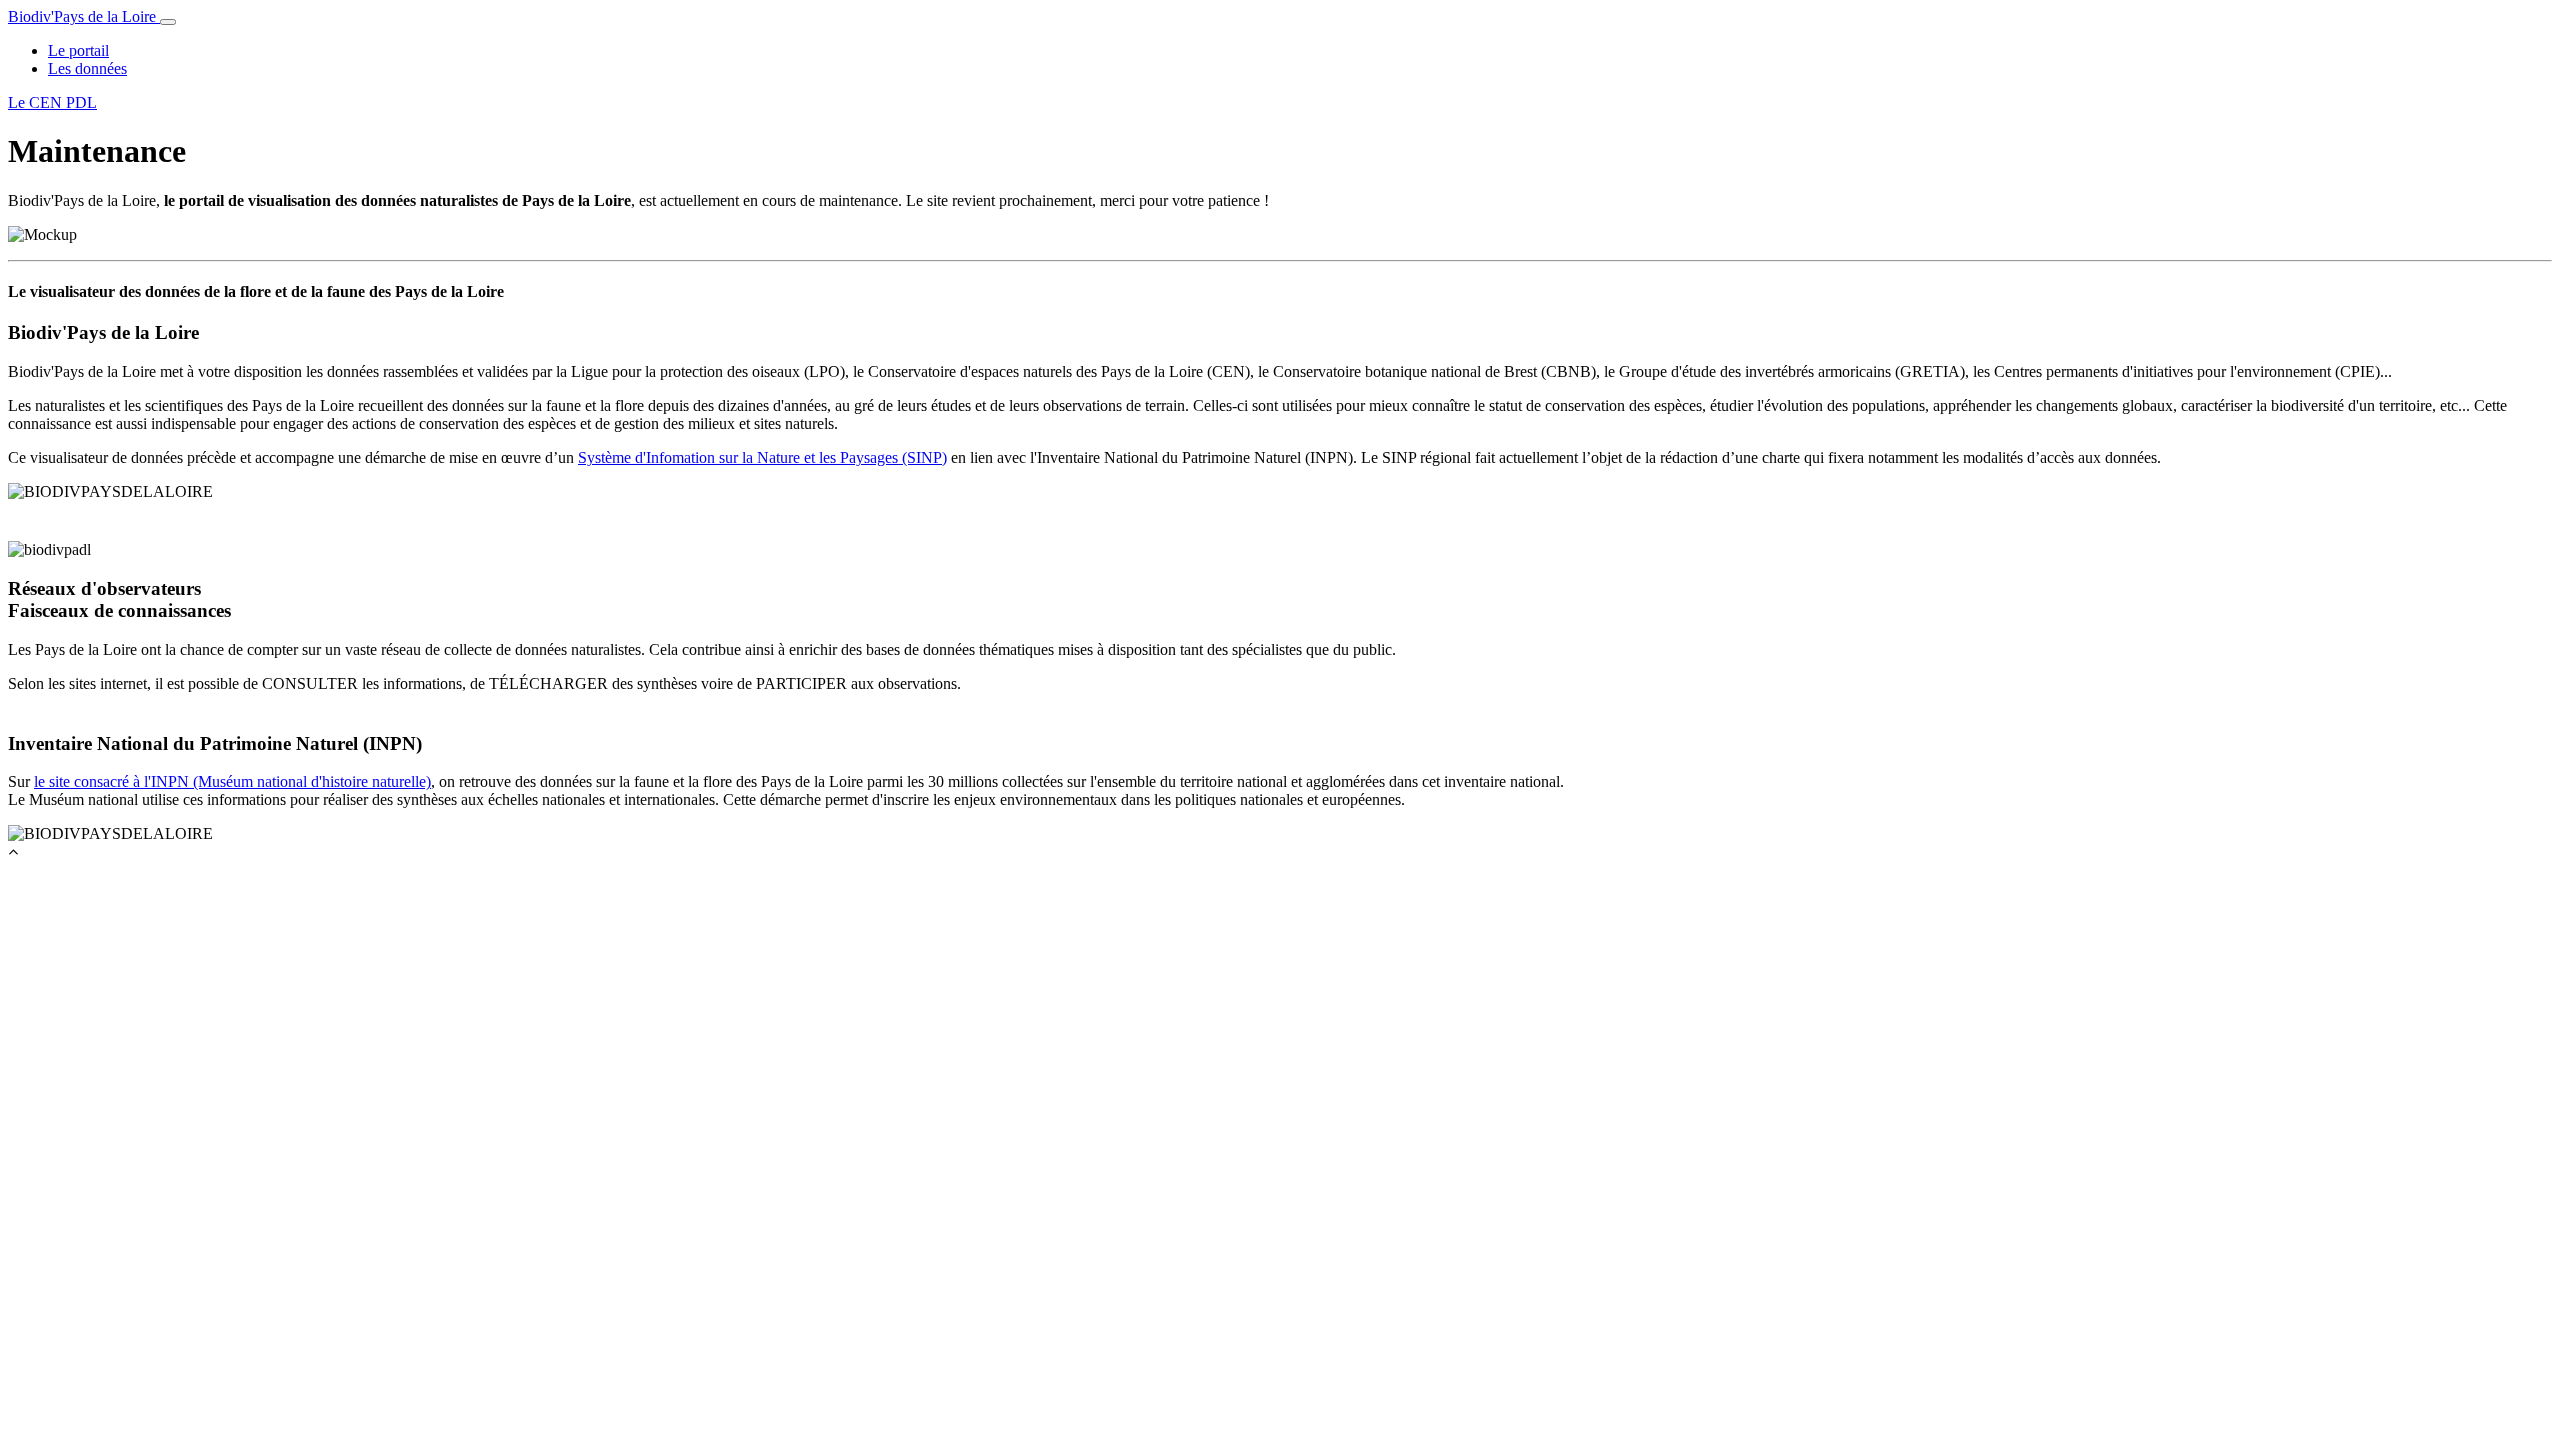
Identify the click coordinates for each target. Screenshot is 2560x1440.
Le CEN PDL (52, 102)
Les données (87, 68)
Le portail (78, 50)
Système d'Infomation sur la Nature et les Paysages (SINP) (762, 457)
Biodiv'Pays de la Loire (84, 16)
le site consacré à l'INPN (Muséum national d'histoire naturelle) (232, 781)
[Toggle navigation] (168, 22)
